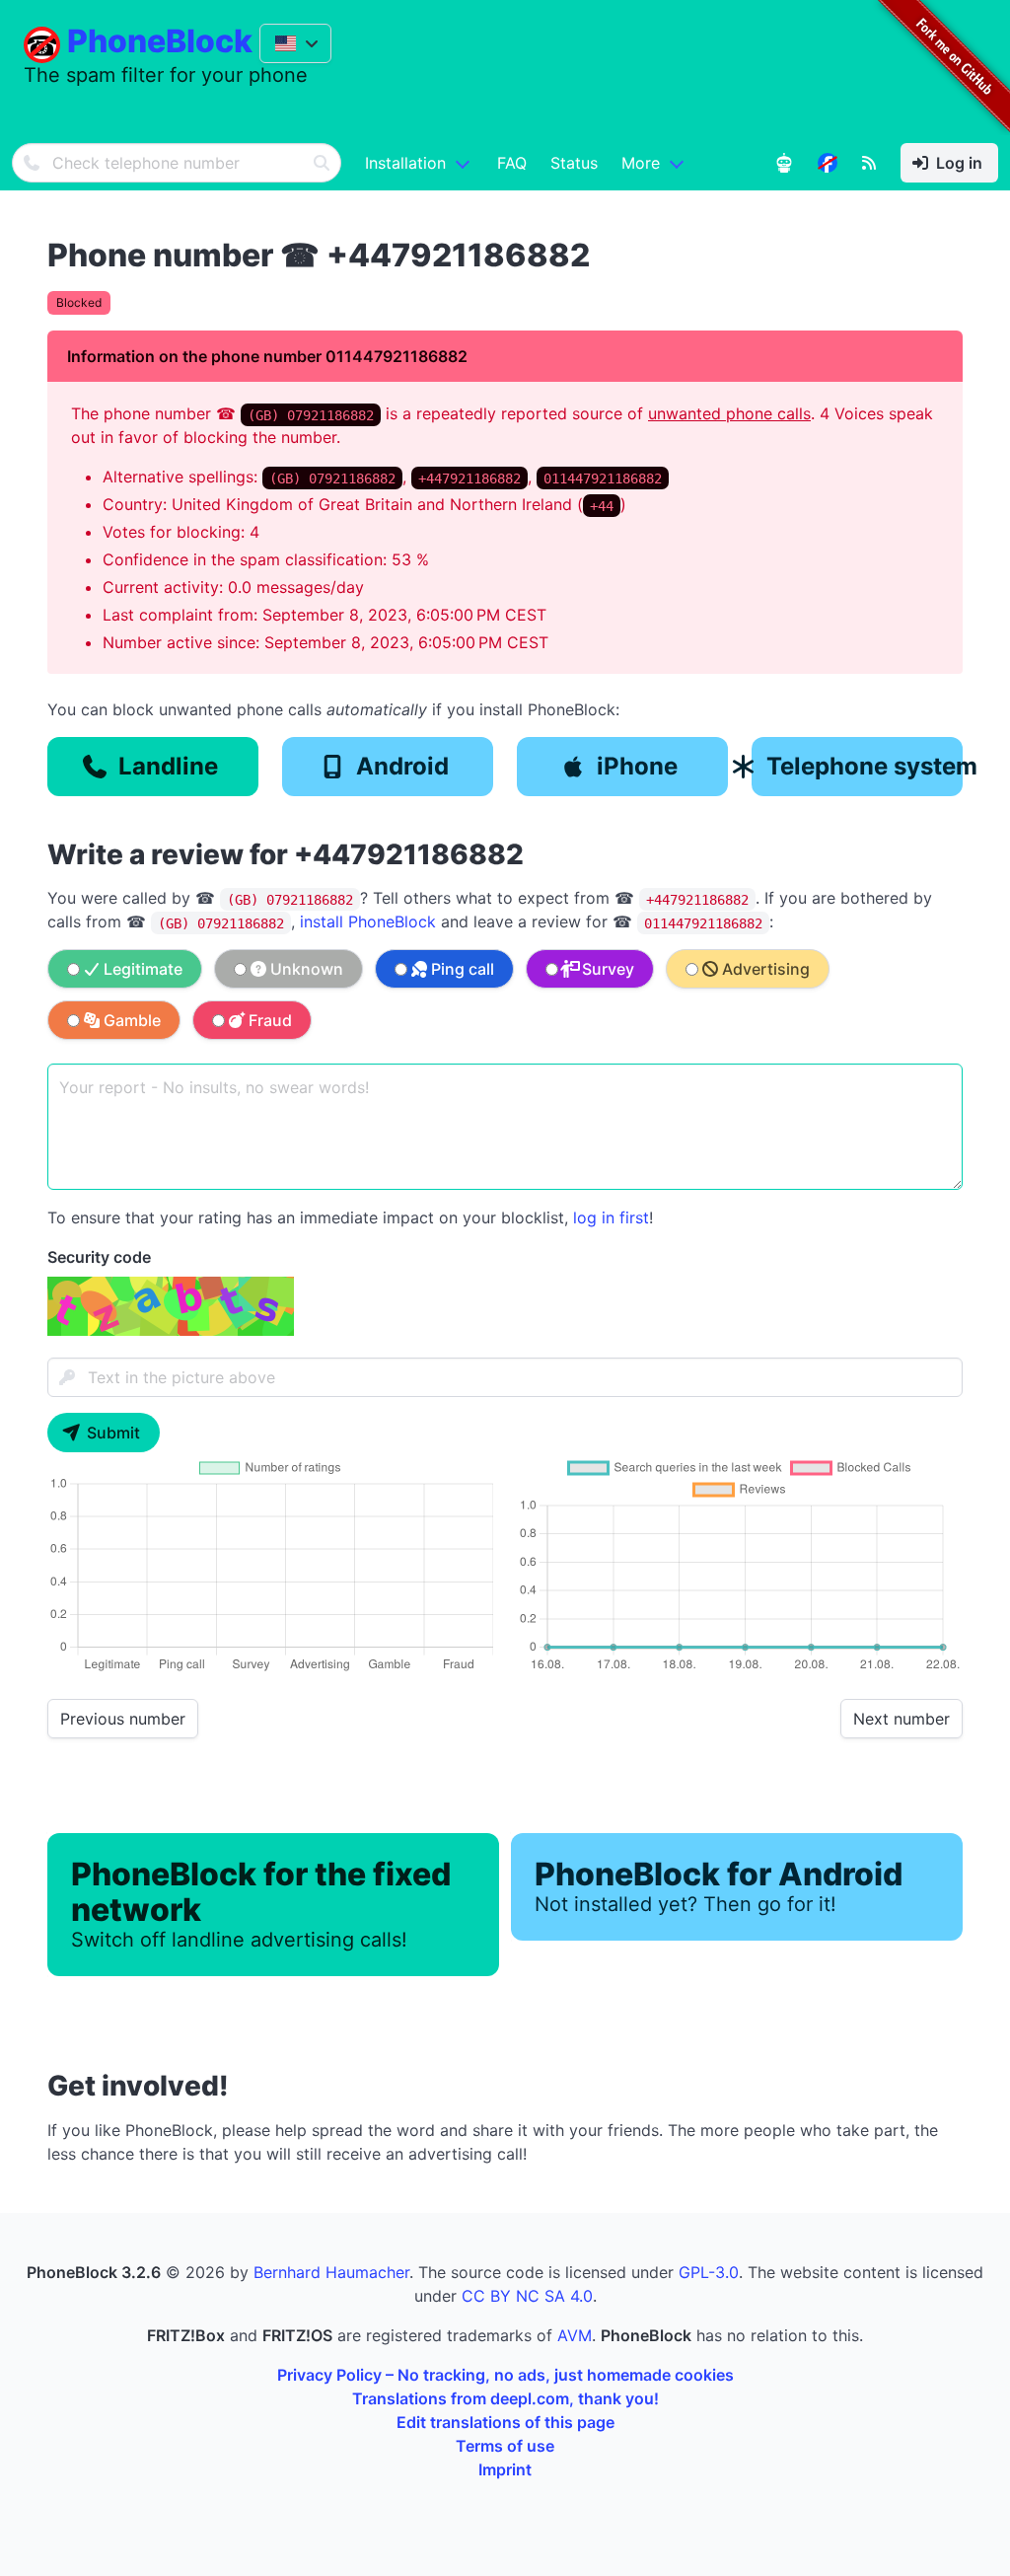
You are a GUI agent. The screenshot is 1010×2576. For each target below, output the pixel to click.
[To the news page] (828, 163)
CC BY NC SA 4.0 (527, 2296)
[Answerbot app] (784, 163)
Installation (405, 163)
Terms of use (505, 2446)
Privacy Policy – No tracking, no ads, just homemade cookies (505, 2375)
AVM (575, 2335)
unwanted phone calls (729, 413)
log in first (611, 1217)
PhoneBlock (160, 41)
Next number (902, 1719)
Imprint (505, 2469)
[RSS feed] (869, 163)
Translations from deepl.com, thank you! (505, 2398)
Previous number (123, 1719)
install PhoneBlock (368, 921)
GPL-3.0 (709, 2272)
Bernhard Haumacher (331, 2272)
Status (574, 163)
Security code (99, 1257)
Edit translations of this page (505, 2422)
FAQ (512, 163)
